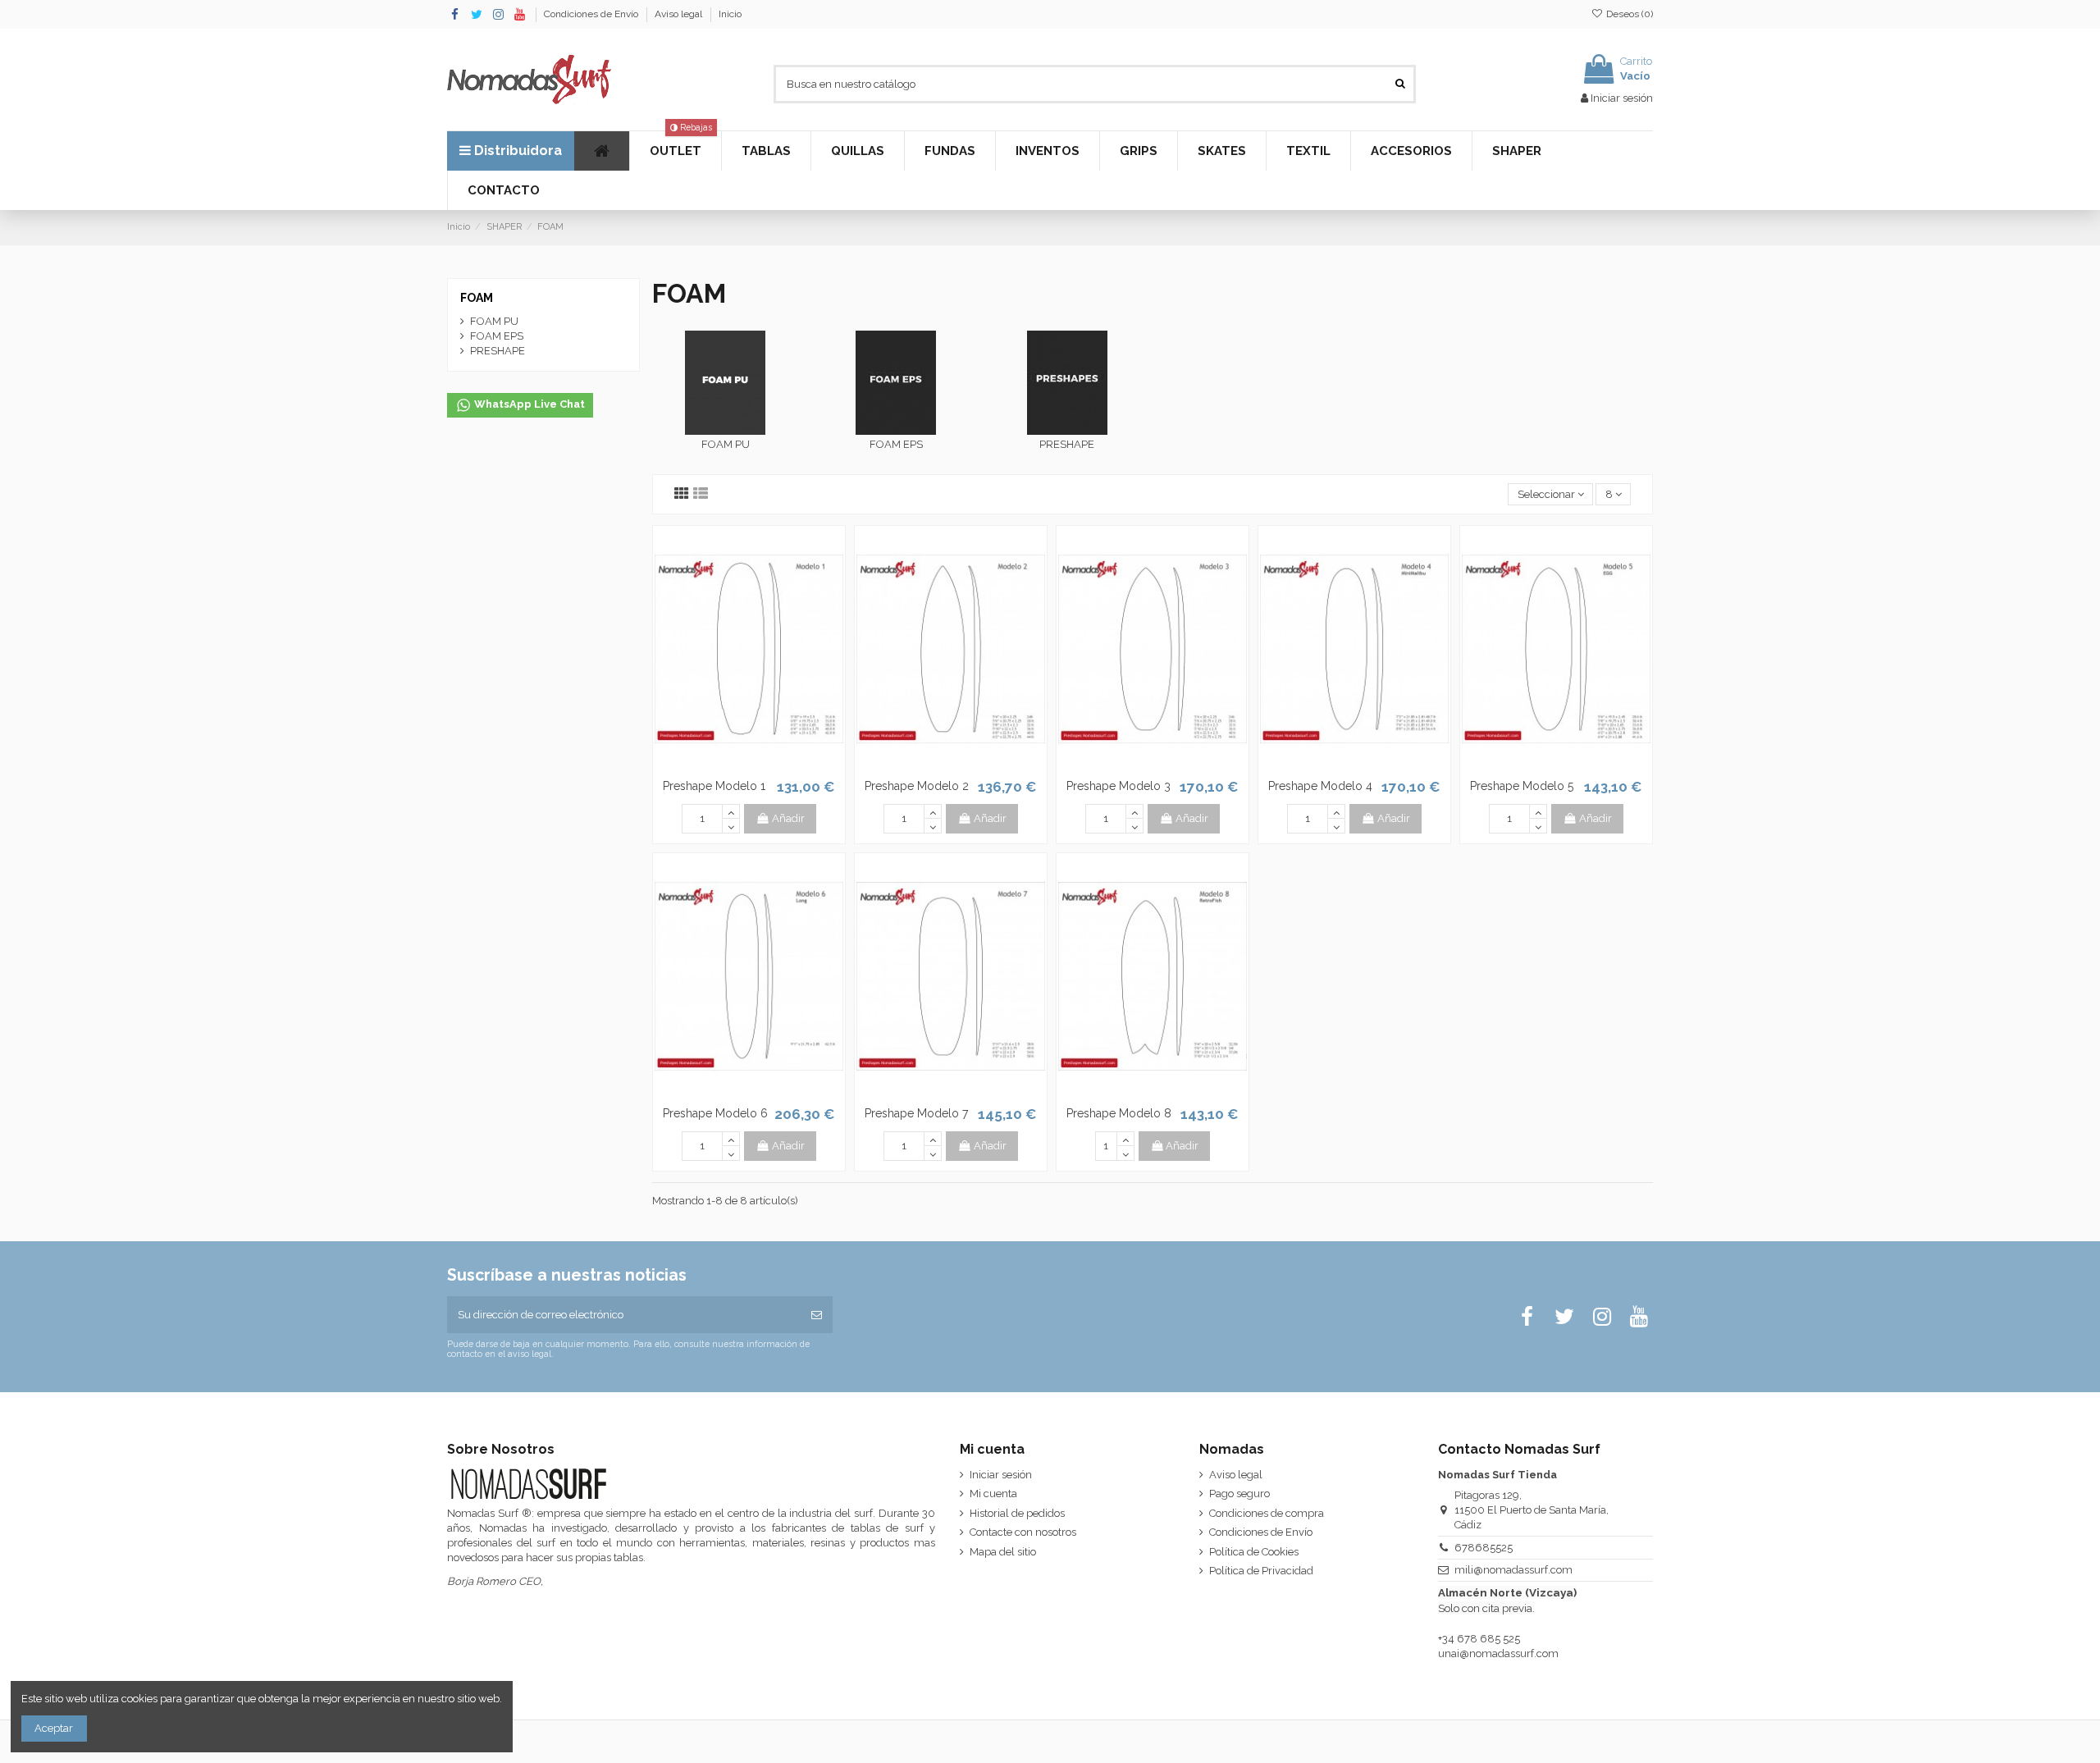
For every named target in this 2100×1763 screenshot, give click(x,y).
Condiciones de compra (1267, 1513)
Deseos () (1628, 14)
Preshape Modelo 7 (916, 1113)
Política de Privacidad (1261, 1571)
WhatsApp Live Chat (528, 405)
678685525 (1484, 1548)
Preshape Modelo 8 (1119, 1113)
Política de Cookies (1254, 1552)
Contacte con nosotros (1023, 1532)
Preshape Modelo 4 (1320, 786)
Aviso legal (680, 14)
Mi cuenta (993, 1494)
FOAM (477, 298)
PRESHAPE (1067, 444)
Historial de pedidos (1017, 1513)
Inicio (730, 14)
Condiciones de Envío (592, 14)
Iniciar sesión (1001, 1475)
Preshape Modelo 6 (715, 1113)
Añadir (788, 818)
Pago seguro (1239, 1494)
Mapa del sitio (1003, 1552)
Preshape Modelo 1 (714, 786)
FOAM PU (726, 444)
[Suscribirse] (817, 1315)
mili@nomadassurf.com (1513, 1570)
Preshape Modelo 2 (917, 786)
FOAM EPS (896, 444)
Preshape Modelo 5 (1522, 786)
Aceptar (54, 1728)
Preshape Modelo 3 (1118, 786)
